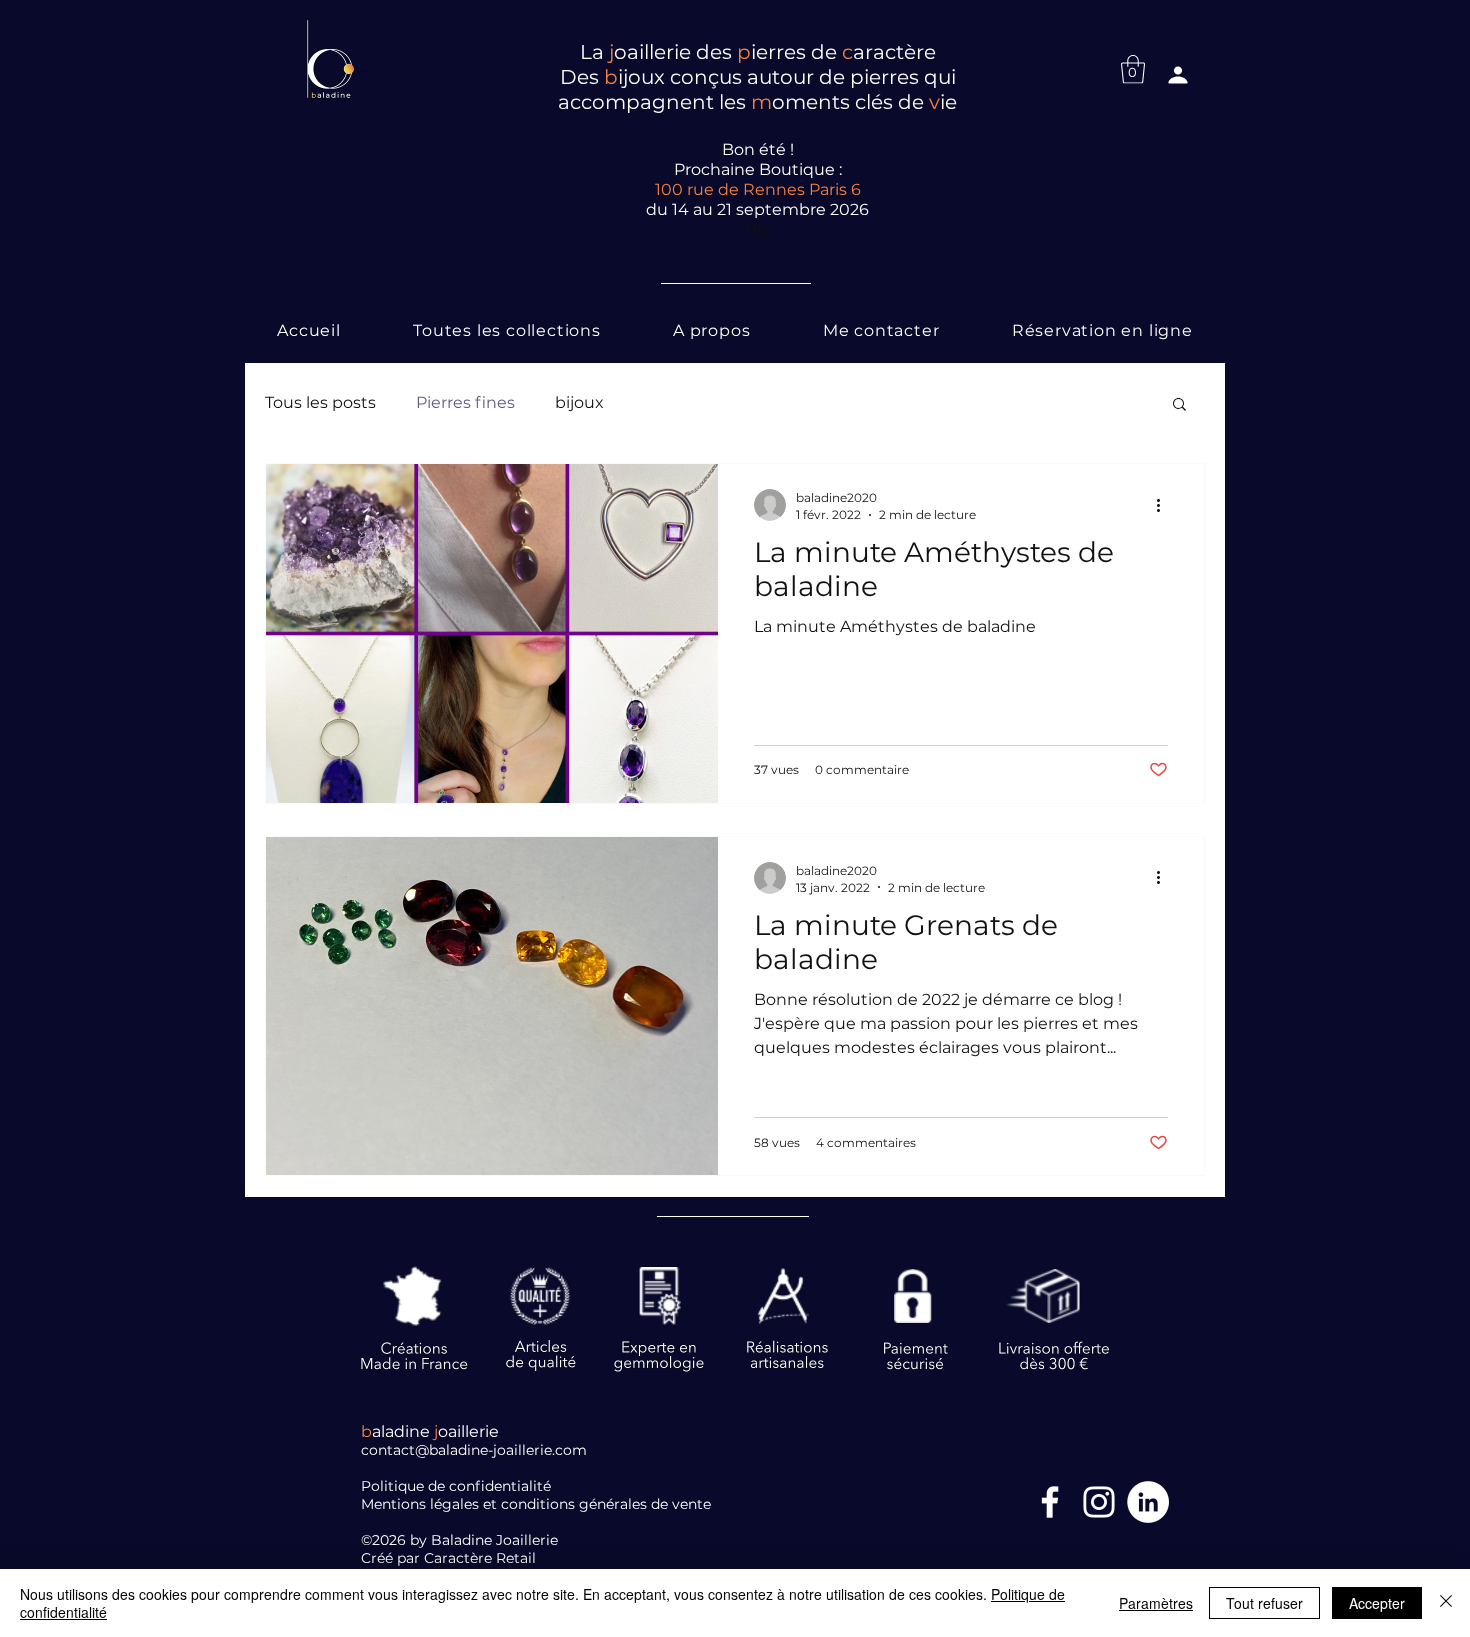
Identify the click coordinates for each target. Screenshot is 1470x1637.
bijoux (579, 402)
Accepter (1377, 1603)
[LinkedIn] (1148, 1502)
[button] (1133, 69)
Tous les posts (320, 402)
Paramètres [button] (1156, 1603)
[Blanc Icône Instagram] (1099, 1502)
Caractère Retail (482, 1558)
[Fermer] (1446, 1603)
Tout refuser (1264, 1603)
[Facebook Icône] (1050, 1502)
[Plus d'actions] (1165, 505)
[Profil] (1178, 75)
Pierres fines (465, 402)
